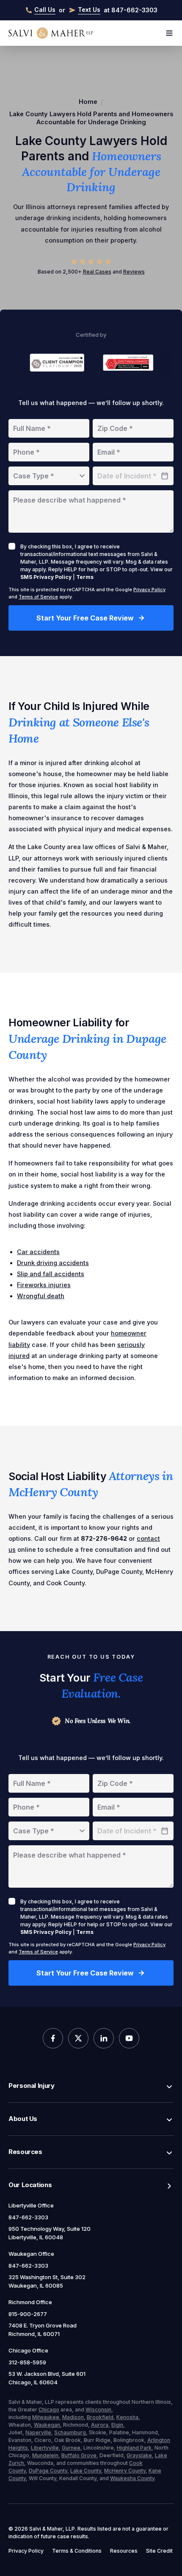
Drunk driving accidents (53, 1263)
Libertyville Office (31, 2205)
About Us (23, 2119)
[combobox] (49, 476)
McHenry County (125, 2471)
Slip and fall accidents (51, 1274)
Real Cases (97, 272)
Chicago (49, 2410)
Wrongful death (41, 1296)
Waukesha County (132, 2478)
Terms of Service (38, 597)
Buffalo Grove (79, 2455)
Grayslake (139, 2455)
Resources (25, 2152)
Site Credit (159, 2551)
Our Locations (30, 2185)
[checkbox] (12, 546)
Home (88, 102)
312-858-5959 (27, 2362)
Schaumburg (70, 2432)
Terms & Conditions (77, 2551)
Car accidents (38, 1252)
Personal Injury (32, 2086)
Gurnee (71, 2448)
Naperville (38, 2432)
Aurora (100, 2425)
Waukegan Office (31, 2254)
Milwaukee (46, 2417)
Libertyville (45, 2448)
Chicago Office (28, 2350)
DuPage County (48, 2471)
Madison (73, 2417)
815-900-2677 (28, 2314)
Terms (85, 577)
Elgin (117, 2425)
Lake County (86, 2471)
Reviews (134, 272)
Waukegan (47, 2425)
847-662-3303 (28, 2217)
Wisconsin (98, 2410)
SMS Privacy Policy (46, 577)
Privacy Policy (149, 590)
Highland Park (134, 2448)
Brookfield (100, 2417)
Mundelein (45, 2455)
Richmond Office (30, 2302)
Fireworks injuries (44, 1285)
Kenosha (127, 2417)
